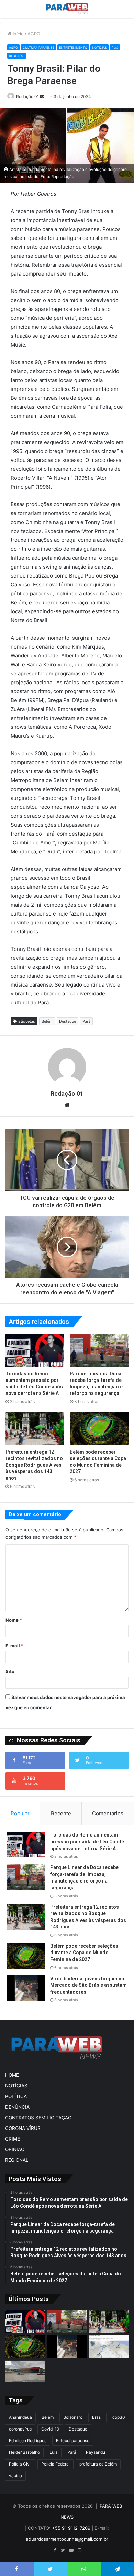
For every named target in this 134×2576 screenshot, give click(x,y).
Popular (20, 1813)
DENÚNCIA (17, 2107)
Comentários (108, 1813)
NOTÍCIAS (99, 48)
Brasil (97, 2417)
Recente (61, 1813)
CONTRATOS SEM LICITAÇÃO (38, 2118)
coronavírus (20, 2429)
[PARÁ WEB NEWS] (67, 9)
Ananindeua (20, 2417)
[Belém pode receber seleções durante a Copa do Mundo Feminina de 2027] (99, 1429)
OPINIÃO (15, 2149)
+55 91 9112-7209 (71, 2528)
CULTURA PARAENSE (38, 48)
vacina (15, 2476)
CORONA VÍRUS (23, 2128)
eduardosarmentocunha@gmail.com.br (67, 2539)
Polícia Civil (20, 2464)
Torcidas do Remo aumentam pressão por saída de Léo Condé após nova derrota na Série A (87, 1841)
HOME (12, 2075)
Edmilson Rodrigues (28, 2441)
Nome (14, 1620)
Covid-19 (50, 2429)
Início (18, 34)
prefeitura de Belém (98, 2464)
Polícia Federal (55, 2464)
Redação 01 (28, 97)
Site (10, 1671)
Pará (115, 48)
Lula (54, 2452)
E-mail (14, 1646)
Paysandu (96, 2452)
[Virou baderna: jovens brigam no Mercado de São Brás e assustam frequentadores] (26, 1988)
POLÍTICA (16, 2096)
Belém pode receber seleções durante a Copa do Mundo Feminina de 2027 (84, 1953)
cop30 (119, 2417)
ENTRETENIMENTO (73, 48)
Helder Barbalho (24, 2452)
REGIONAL (17, 56)
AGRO (34, 34)
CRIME (13, 2139)
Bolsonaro (73, 2417)
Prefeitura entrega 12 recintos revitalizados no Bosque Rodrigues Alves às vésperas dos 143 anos (34, 1465)
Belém (47, 1021)
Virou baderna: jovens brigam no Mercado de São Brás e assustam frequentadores (88, 1985)
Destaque (68, 1021)
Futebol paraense (73, 2441)
